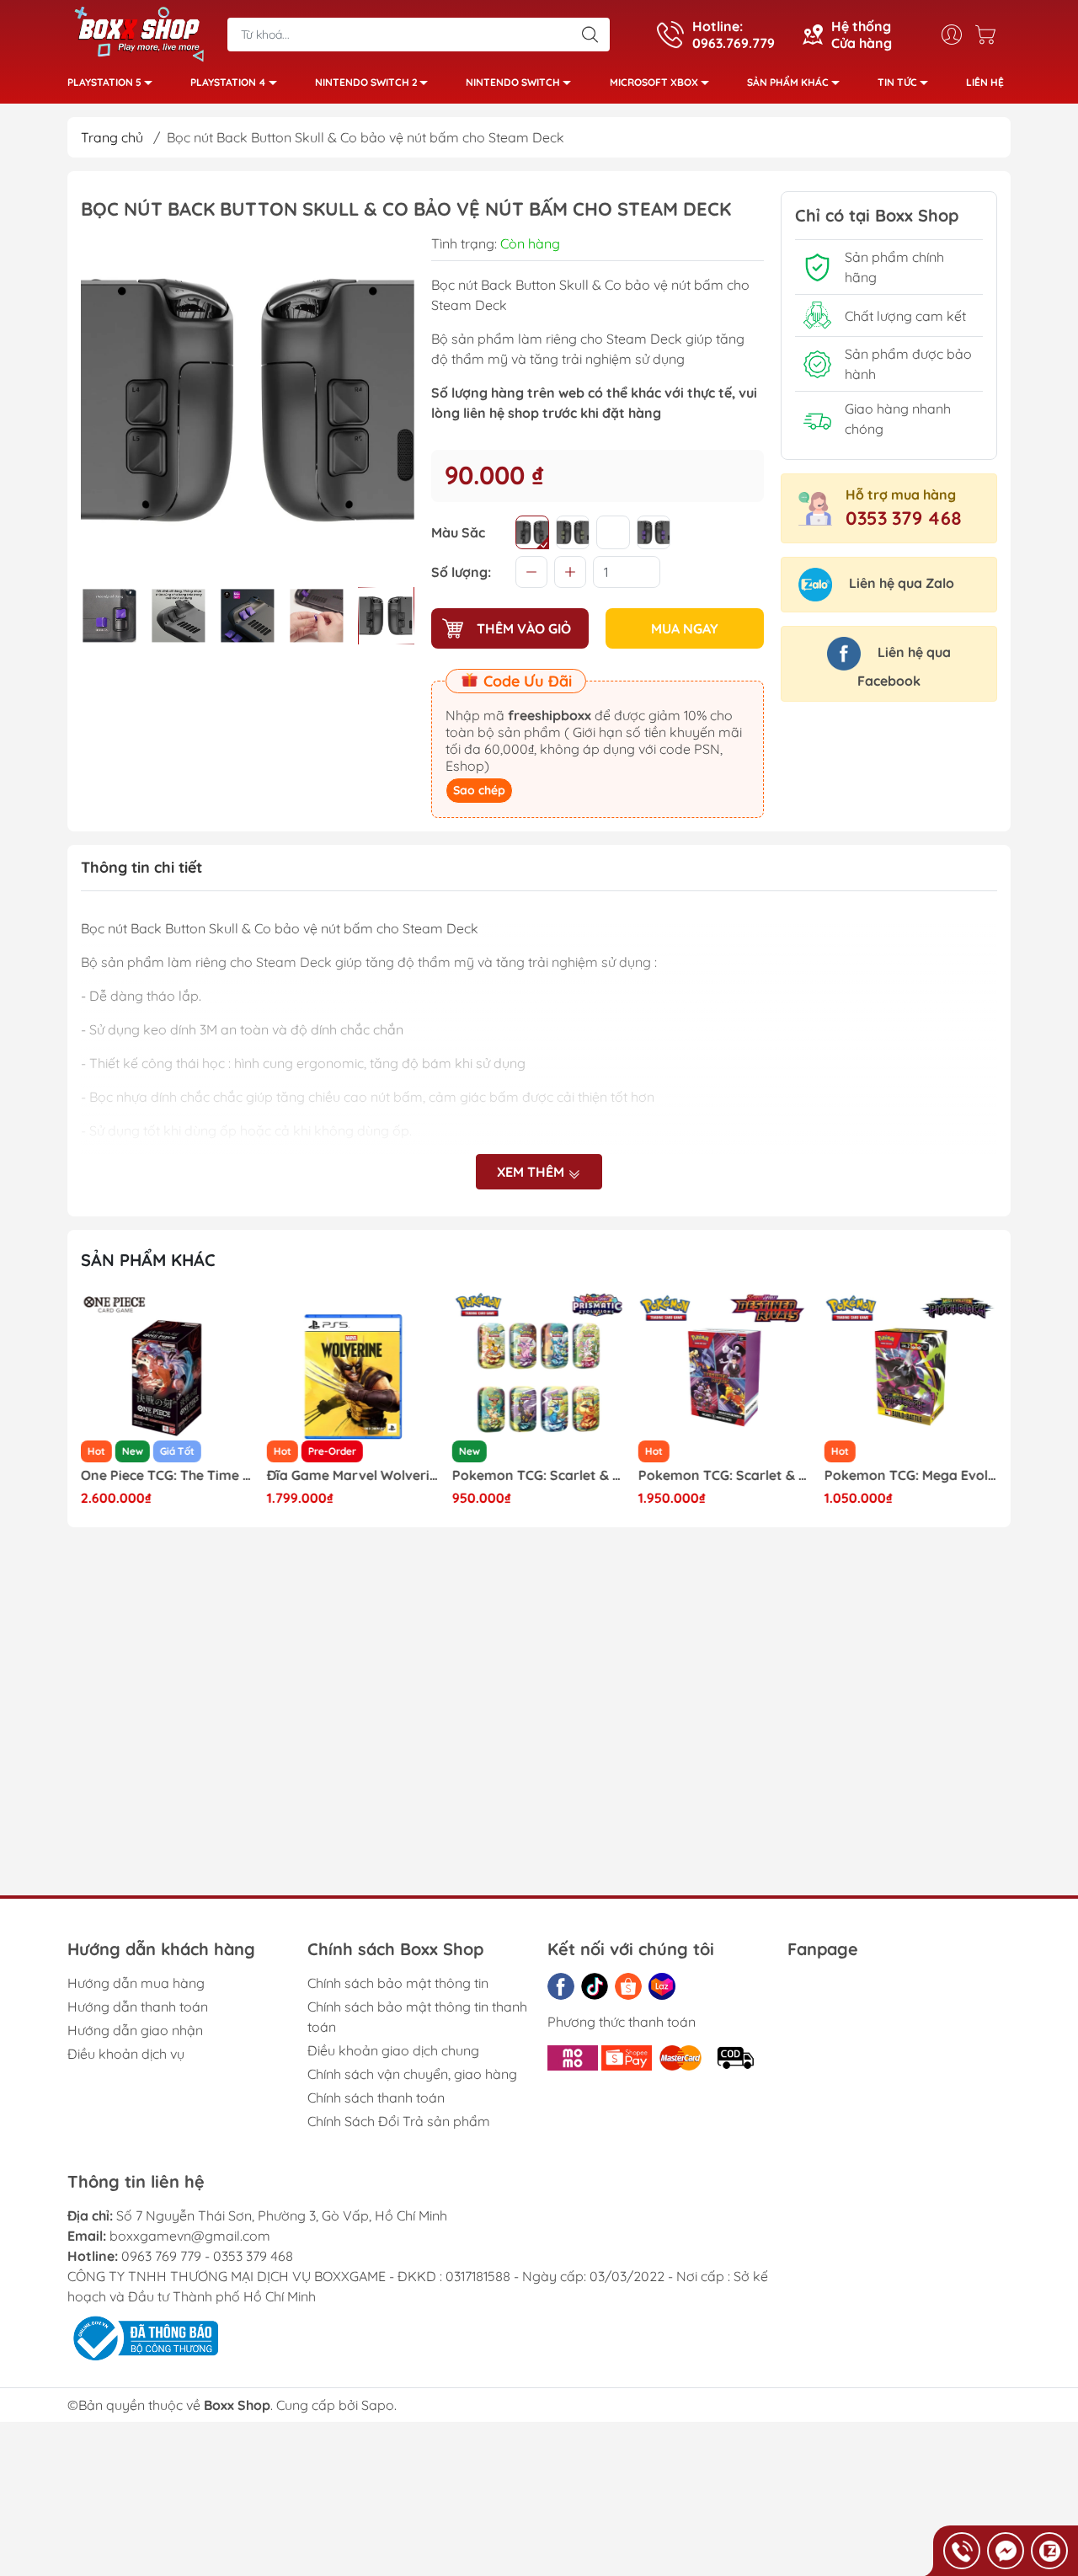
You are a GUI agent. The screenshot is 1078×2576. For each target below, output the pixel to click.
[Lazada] (662, 1986)
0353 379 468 (904, 518)
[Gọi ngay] (962, 2551)
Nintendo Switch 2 (366, 82)
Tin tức (897, 82)
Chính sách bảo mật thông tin (398, 1983)
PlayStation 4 (228, 82)
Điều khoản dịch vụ (126, 2054)
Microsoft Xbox (654, 82)
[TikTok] (595, 1986)
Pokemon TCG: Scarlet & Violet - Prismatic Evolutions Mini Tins (539, 1475)
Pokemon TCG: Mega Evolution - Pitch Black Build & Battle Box (910, 1475)
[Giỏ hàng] (990, 35)
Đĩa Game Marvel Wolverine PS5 (354, 1475)
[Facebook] (561, 1986)
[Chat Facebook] (1006, 2551)
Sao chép (479, 790)
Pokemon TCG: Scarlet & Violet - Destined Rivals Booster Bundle (725, 1475)
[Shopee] (628, 1986)
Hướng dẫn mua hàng (136, 1983)
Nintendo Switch (513, 82)
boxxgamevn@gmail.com (190, 2236)
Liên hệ (985, 82)
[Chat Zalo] (1049, 2551)
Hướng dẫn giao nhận (135, 2030)
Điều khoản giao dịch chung (393, 2050)
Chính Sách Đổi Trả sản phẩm (399, 2121)
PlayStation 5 (104, 82)
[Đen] (532, 532)
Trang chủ (112, 137)
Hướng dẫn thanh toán (138, 2007)
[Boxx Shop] (139, 33)
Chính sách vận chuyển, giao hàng (412, 2074)
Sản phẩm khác (788, 82)
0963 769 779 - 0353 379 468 (207, 2256)
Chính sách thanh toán (376, 2098)
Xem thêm (532, 1172)
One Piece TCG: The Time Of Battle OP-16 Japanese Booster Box (168, 1475)
